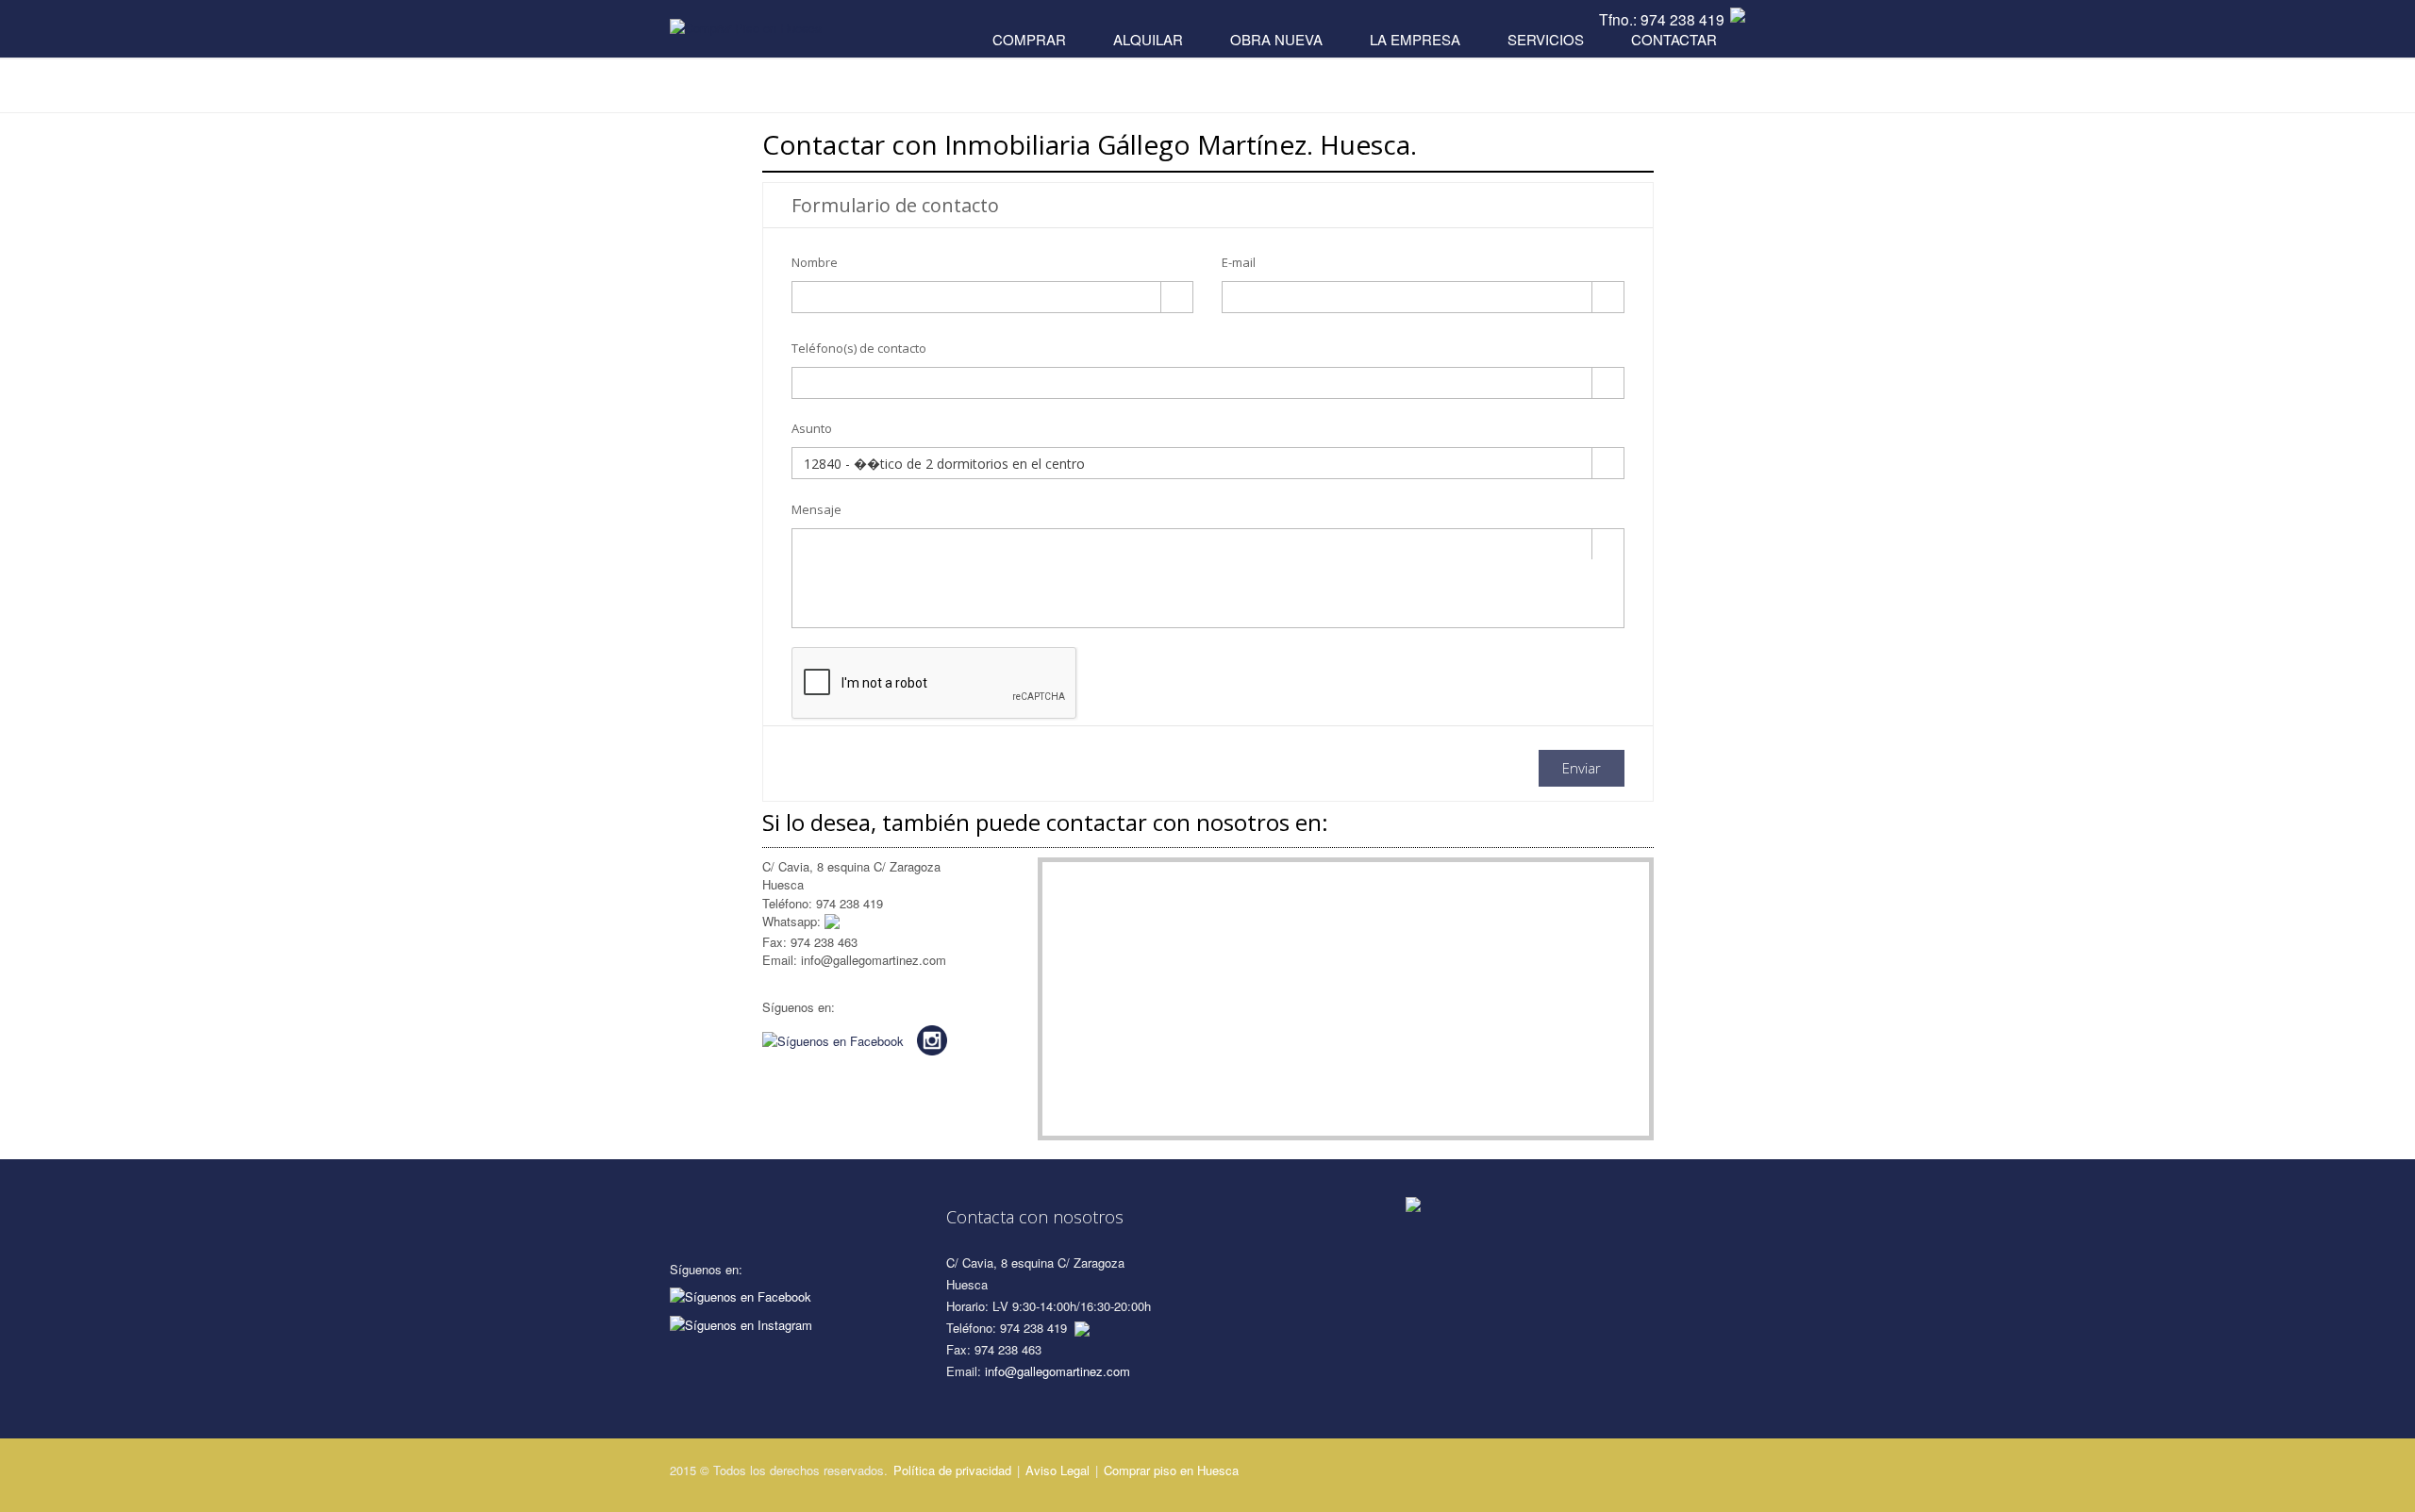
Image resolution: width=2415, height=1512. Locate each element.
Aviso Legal (1058, 1470)
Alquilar (1148, 39)
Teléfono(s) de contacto (859, 348)
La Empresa (1415, 39)
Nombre (815, 262)
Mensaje (816, 509)
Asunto (812, 428)
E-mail (1239, 262)
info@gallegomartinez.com (1058, 1371)
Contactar (1674, 39)
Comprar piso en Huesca (1171, 1470)
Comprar (1029, 39)
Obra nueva (1276, 39)
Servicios (1546, 39)
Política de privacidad (952, 1470)
